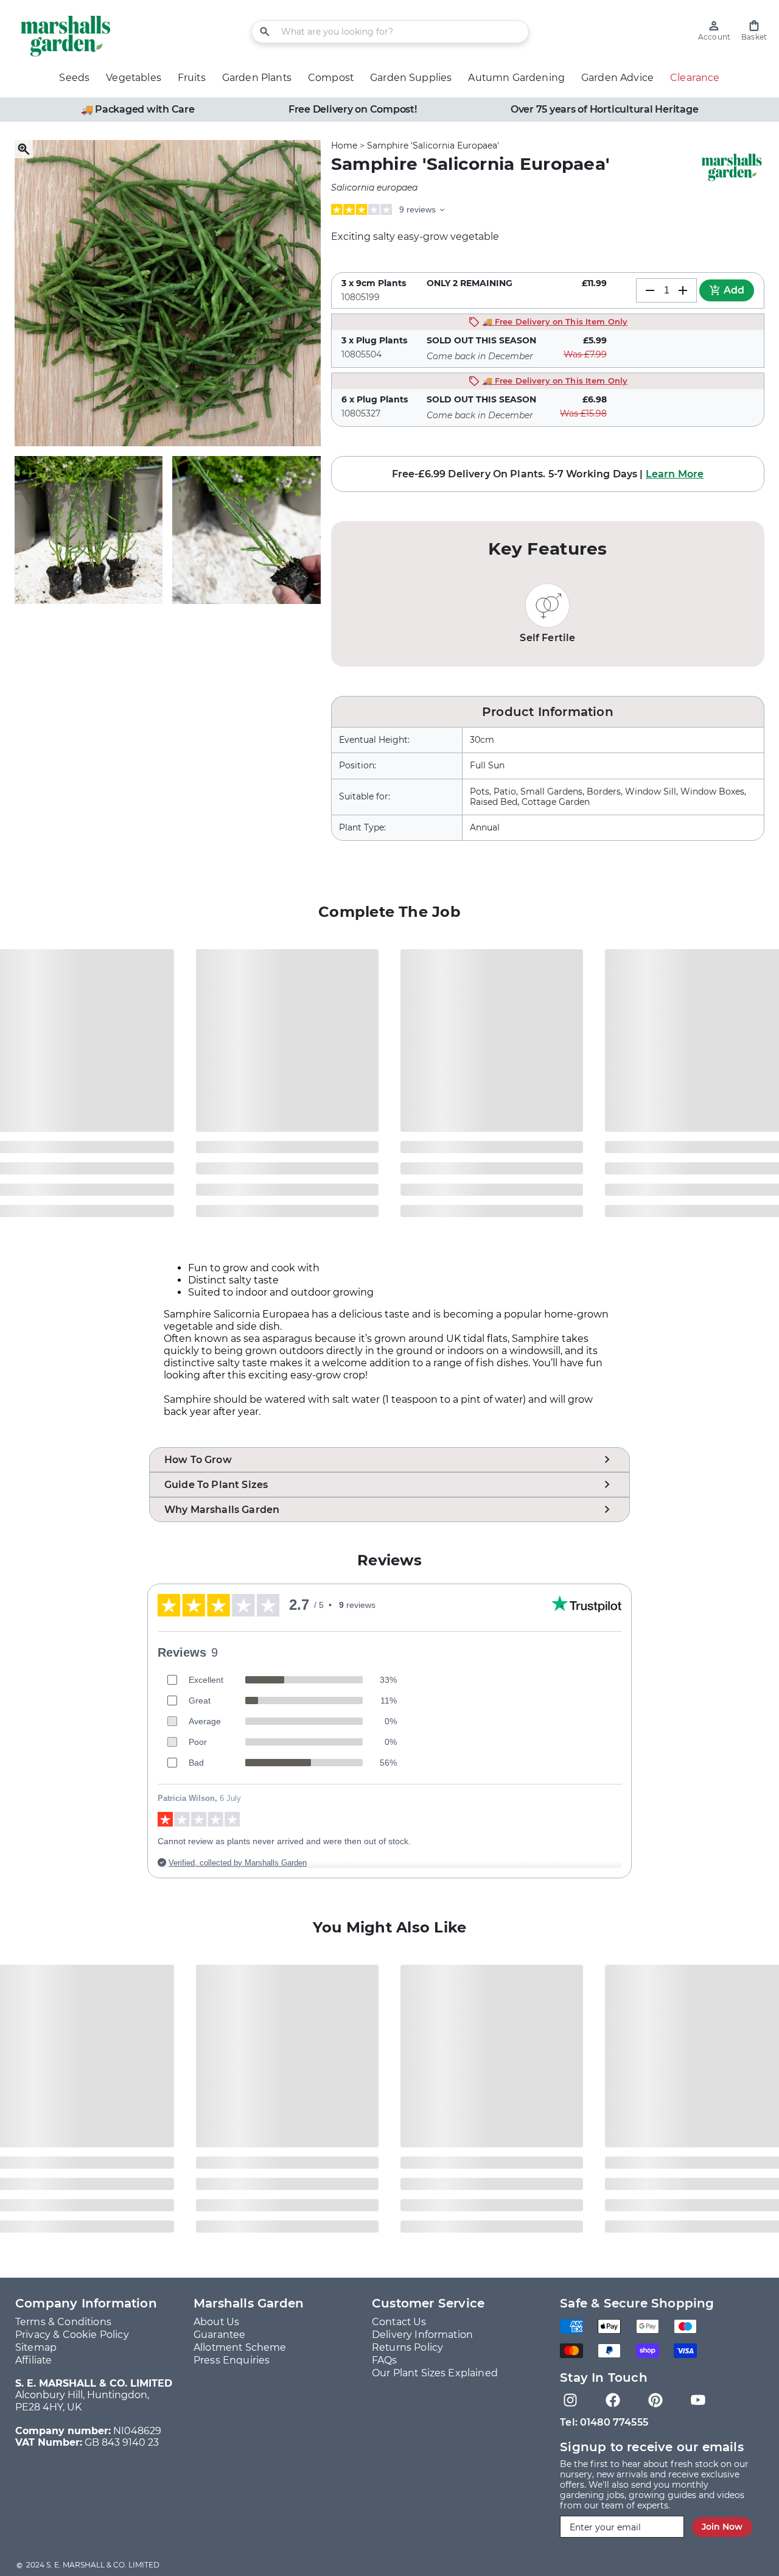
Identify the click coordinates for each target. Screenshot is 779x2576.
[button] (754, 31)
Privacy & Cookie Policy (72, 2335)
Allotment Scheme (240, 2347)
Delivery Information (422, 2335)
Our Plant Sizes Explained (435, 2373)
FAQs (385, 2360)
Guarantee (219, 2335)
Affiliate (33, 2360)
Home (344, 146)
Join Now (722, 2527)
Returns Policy (407, 2347)
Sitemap (36, 2347)
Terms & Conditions (63, 2322)
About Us (216, 2322)
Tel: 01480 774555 (604, 2422)
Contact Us (399, 2322)
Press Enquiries (232, 2360)
